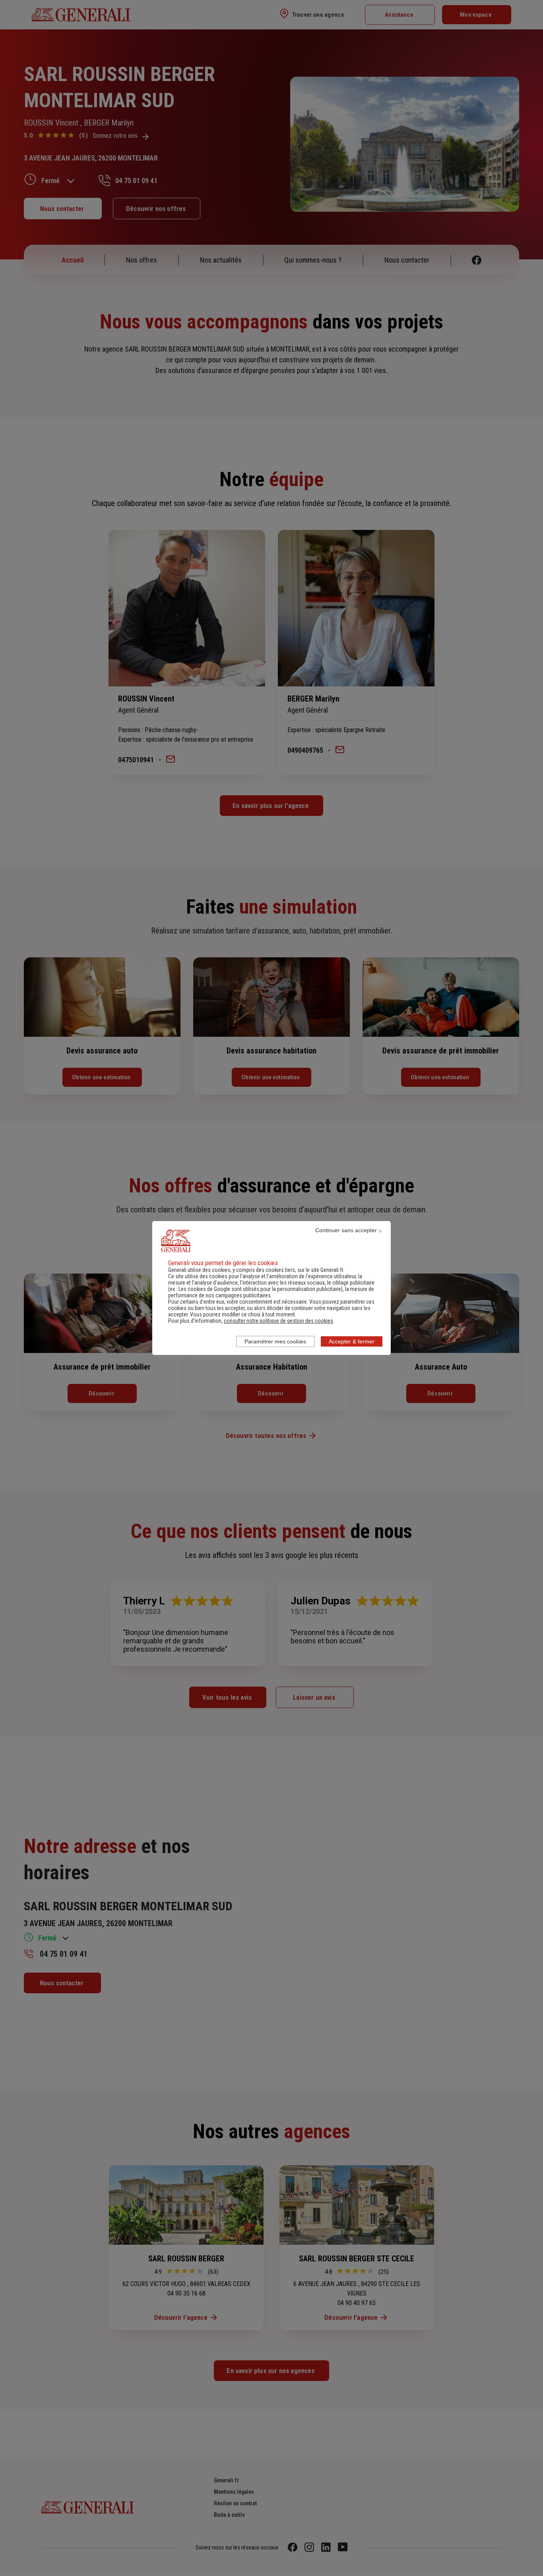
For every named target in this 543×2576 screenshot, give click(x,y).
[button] (278, 1321)
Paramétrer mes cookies (275, 1341)
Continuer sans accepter (346, 1230)
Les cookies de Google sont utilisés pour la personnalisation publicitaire (260, 1289)
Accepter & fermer (352, 1341)
